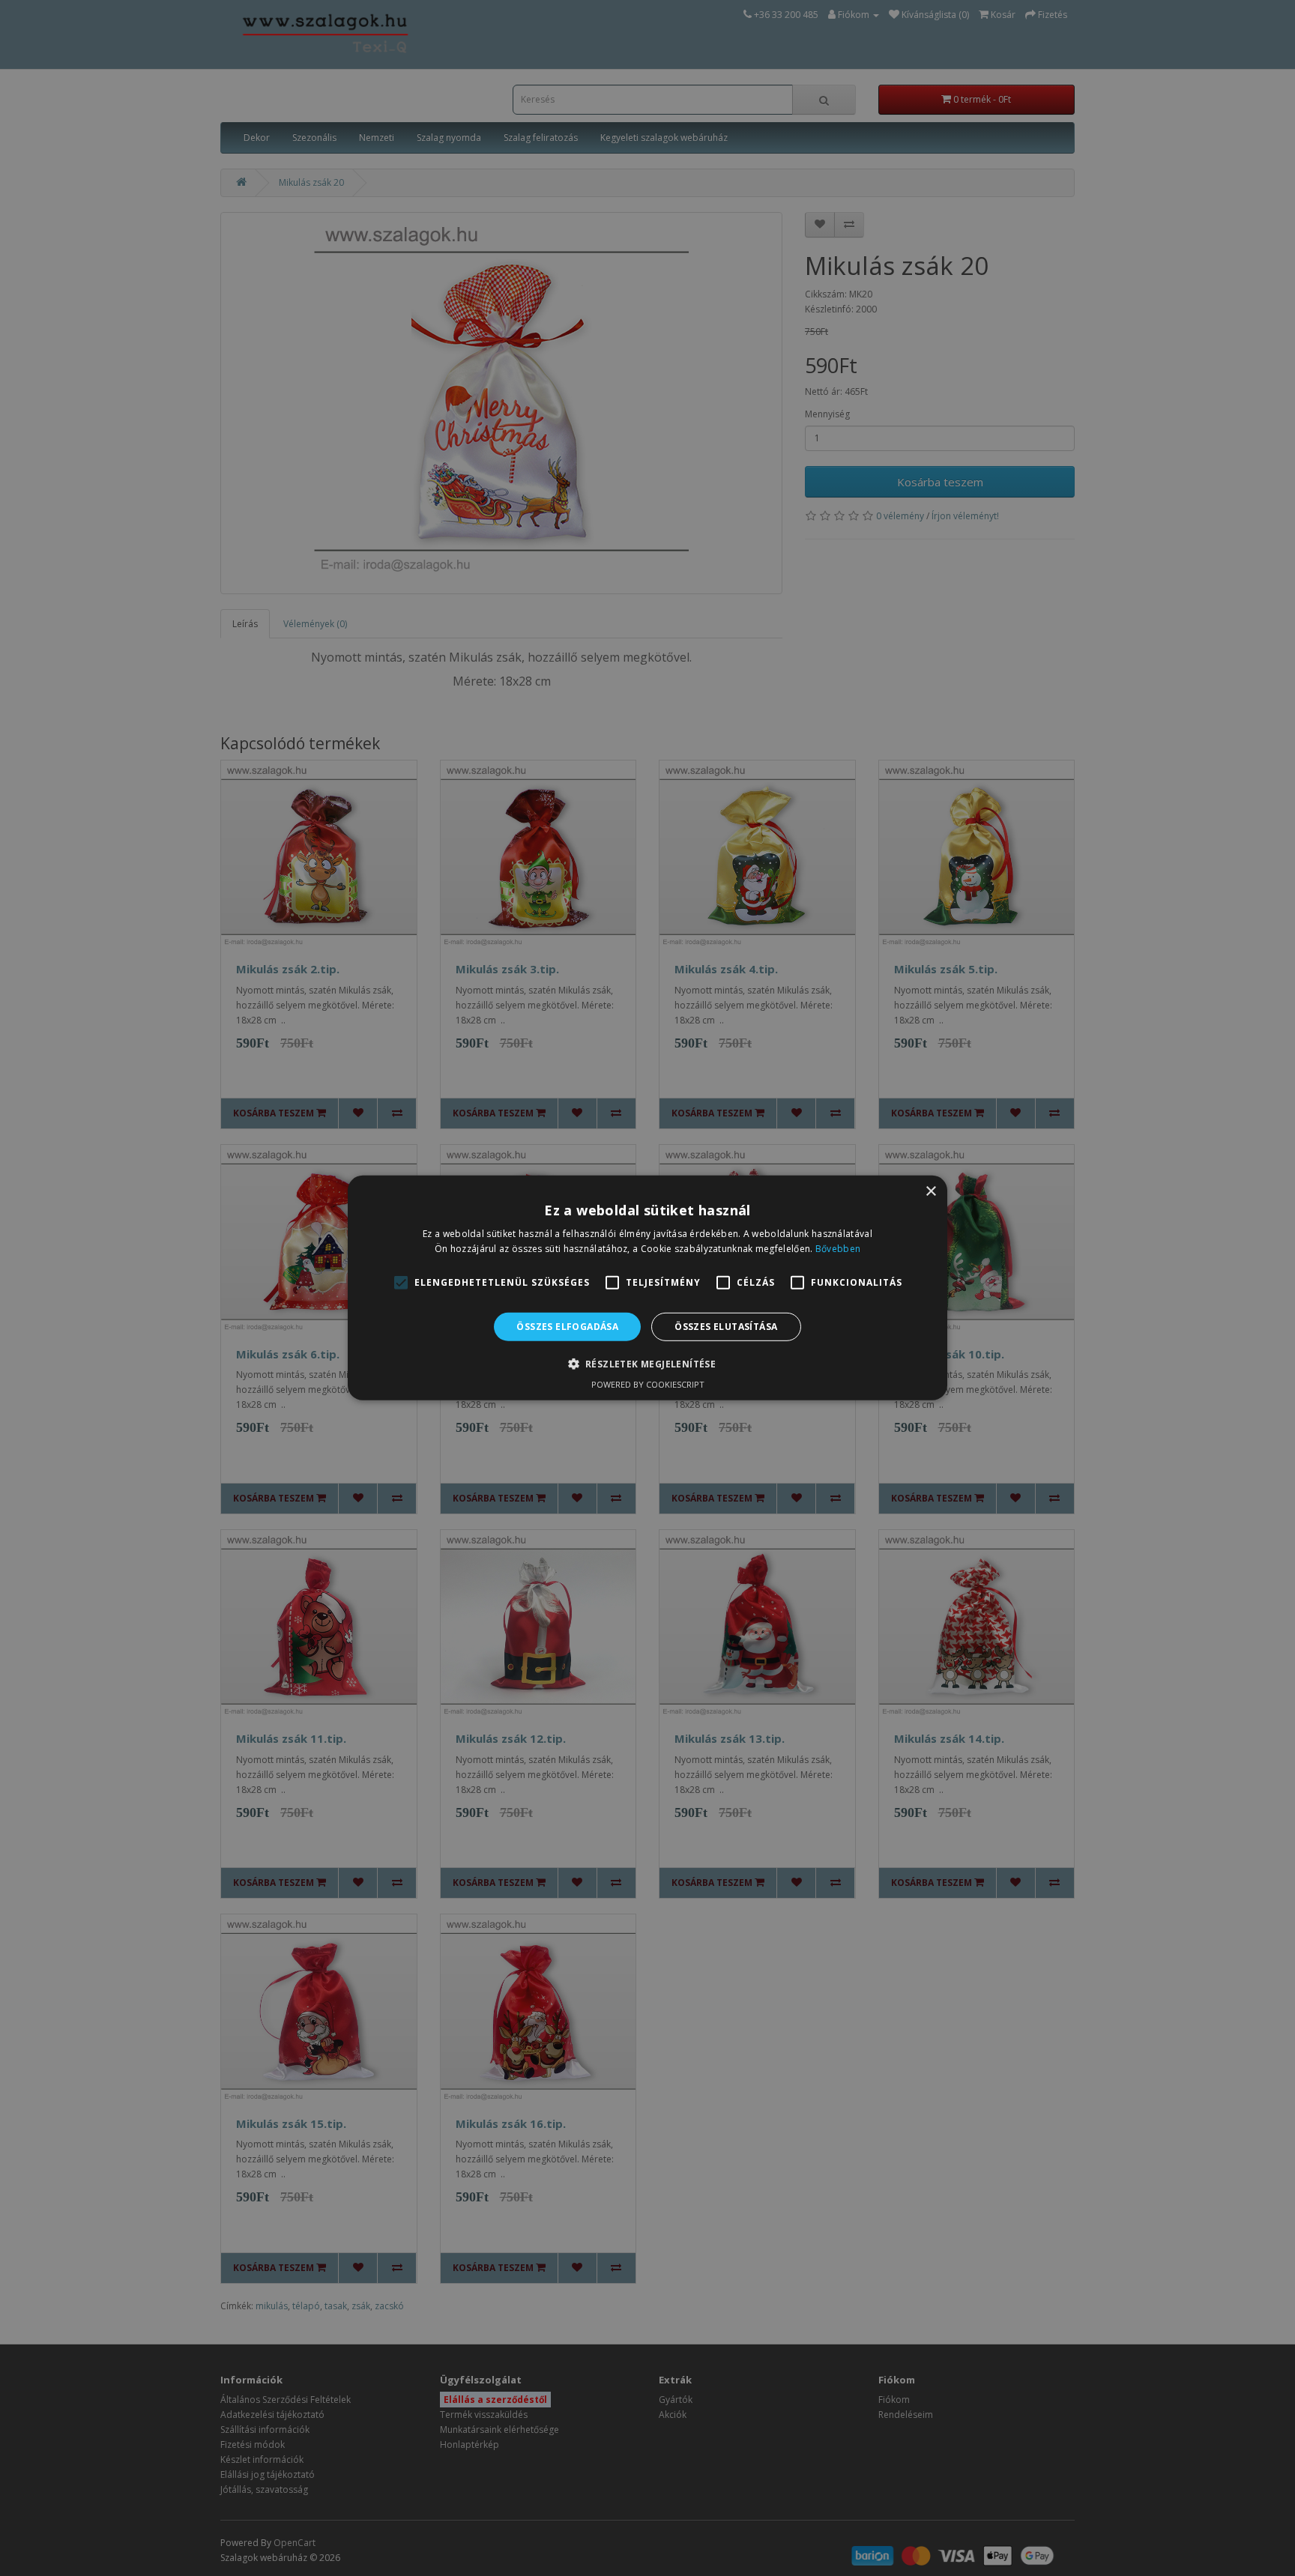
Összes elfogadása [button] (567, 1327)
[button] (648, 1364)
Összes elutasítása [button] (726, 1327)
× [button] (930, 1192)
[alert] (647, 1288)
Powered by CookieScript (648, 1384)
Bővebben (838, 1249)
